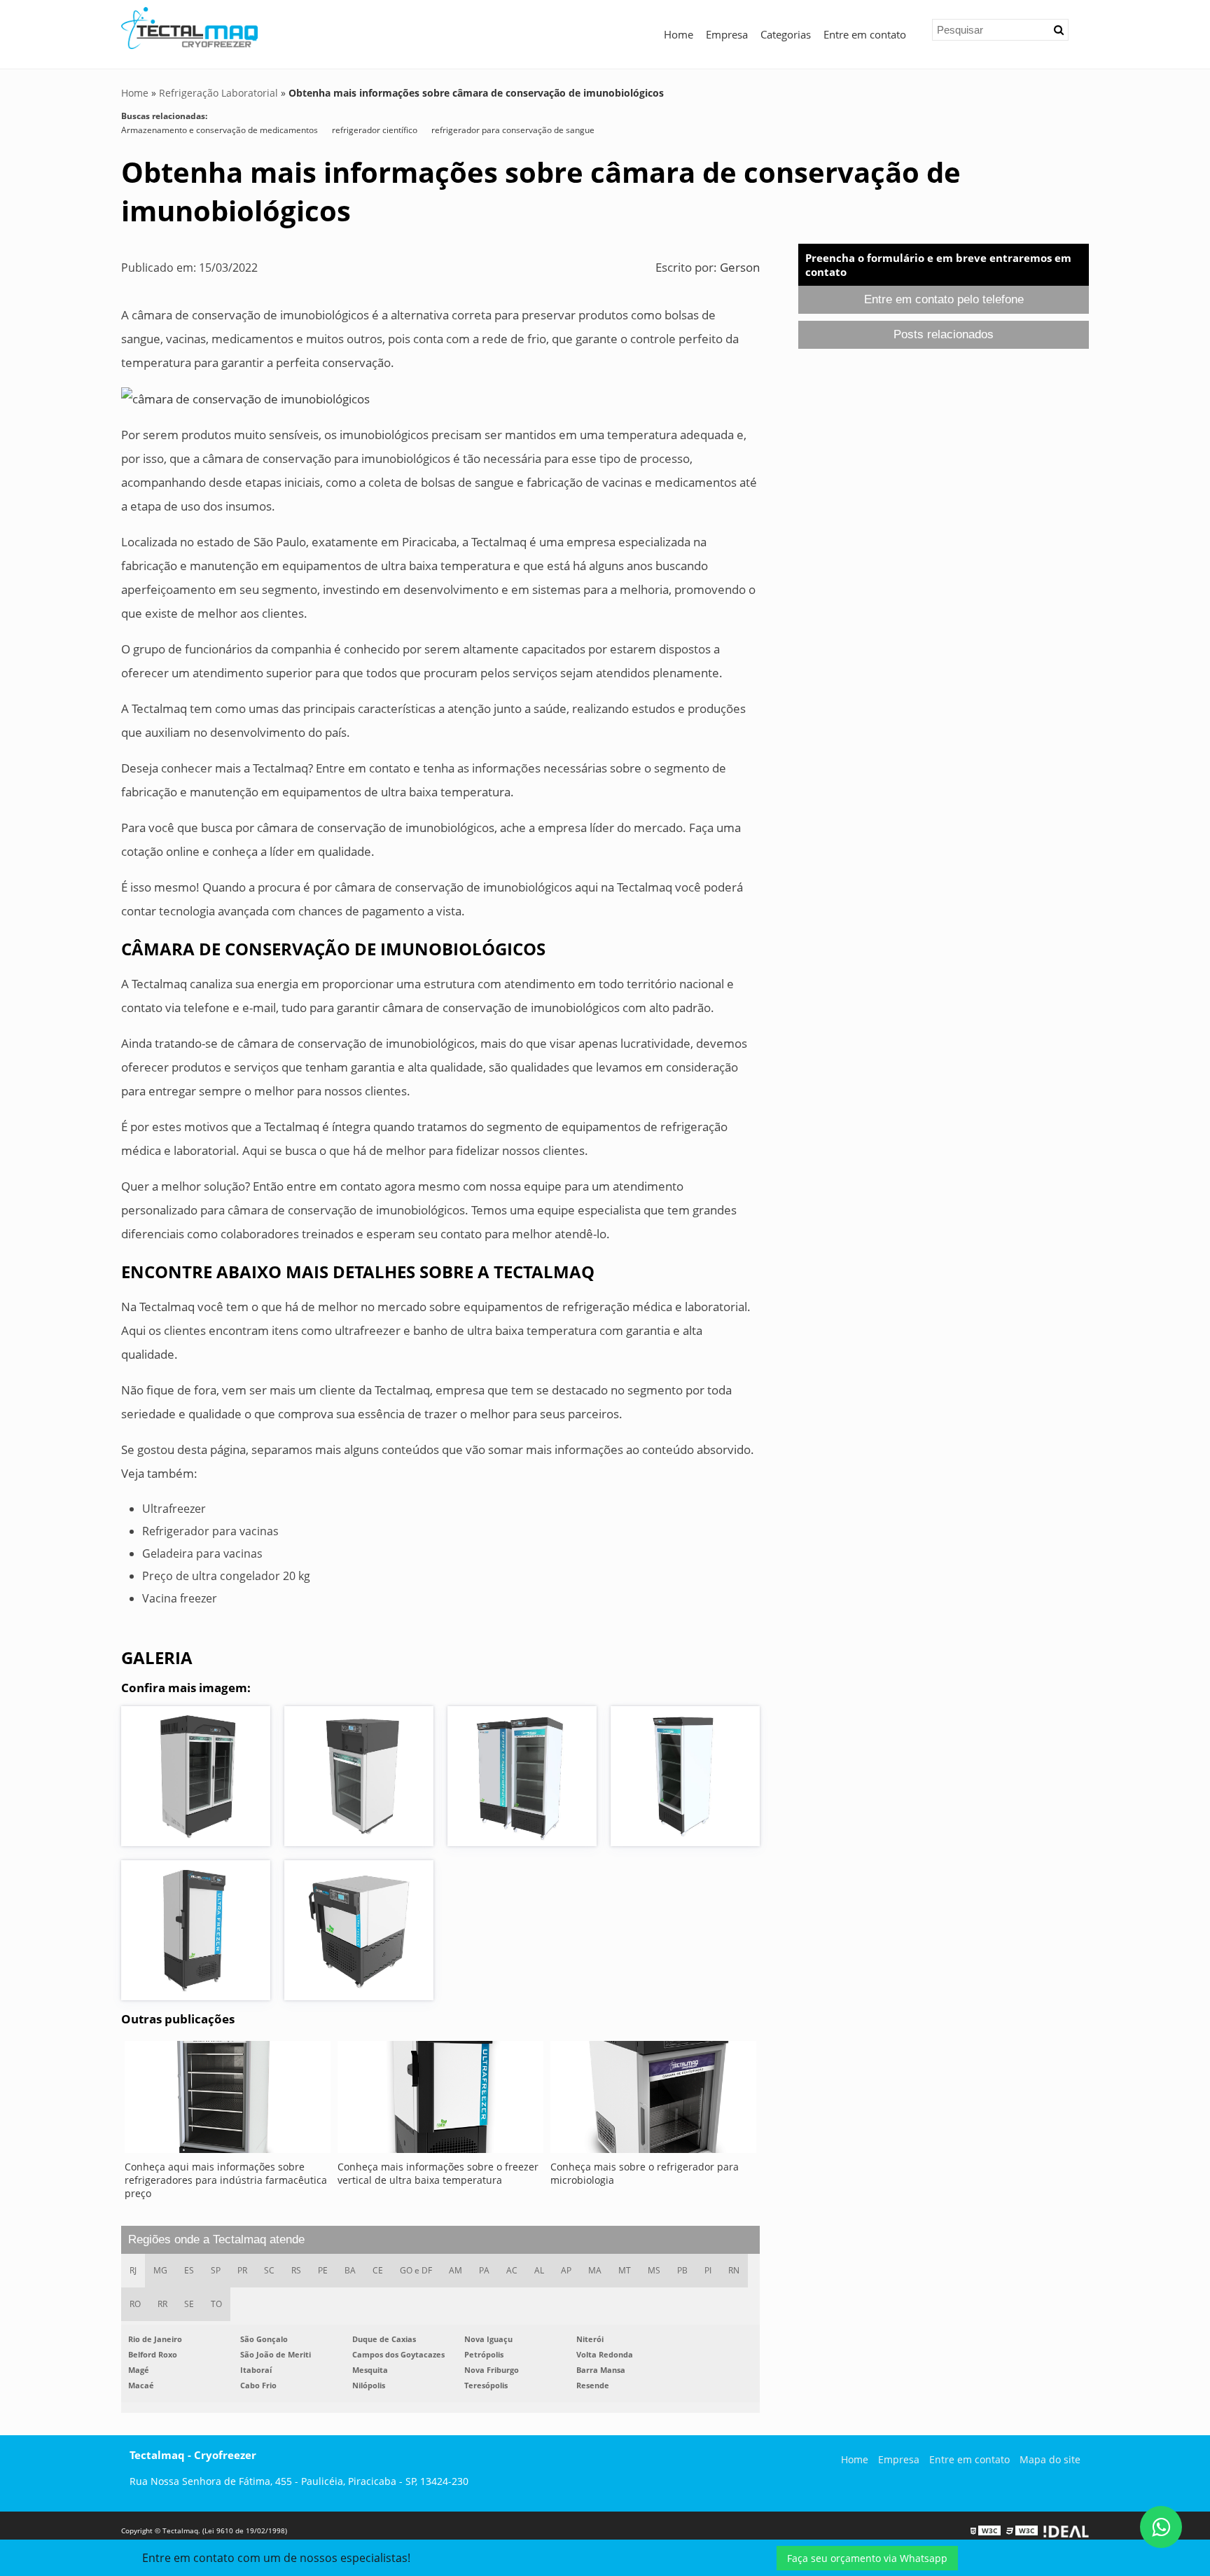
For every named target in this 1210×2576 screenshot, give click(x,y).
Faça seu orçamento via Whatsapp (867, 2558)
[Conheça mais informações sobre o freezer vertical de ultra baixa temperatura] (440, 2100)
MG (160, 2270)
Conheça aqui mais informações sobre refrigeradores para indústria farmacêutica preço (226, 2180)
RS (296, 2270)
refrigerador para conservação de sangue (513, 130)
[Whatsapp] (1161, 2527)
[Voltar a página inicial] (189, 27)
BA (350, 2270)
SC (269, 2270)
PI (708, 2270)
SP (216, 2270)
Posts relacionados (944, 334)
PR (242, 2270)
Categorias (786, 34)
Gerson (740, 267)
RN (734, 2270)
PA (484, 2270)
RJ (133, 2270)
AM (456, 2270)
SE (189, 2304)
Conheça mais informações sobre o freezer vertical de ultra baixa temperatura (438, 2173)
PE (323, 2270)
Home (679, 34)
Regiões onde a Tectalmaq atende (216, 2239)
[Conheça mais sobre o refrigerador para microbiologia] (653, 2100)
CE (378, 2270)
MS (654, 2270)
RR (162, 2304)
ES (189, 2270)
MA (595, 2270)
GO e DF (416, 2270)
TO (216, 2304)
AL (539, 2270)
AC (512, 2270)
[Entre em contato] (245, 398)
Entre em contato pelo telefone (944, 299)
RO (135, 2304)
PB (682, 2270)
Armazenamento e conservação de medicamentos (220, 130)
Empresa (727, 34)
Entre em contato (865, 34)
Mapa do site (1050, 2459)
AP (566, 2270)
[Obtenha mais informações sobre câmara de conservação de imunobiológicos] (196, 1776)
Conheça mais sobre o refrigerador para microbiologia (645, 2173)
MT (625, 2270)
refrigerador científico (375, 130)
